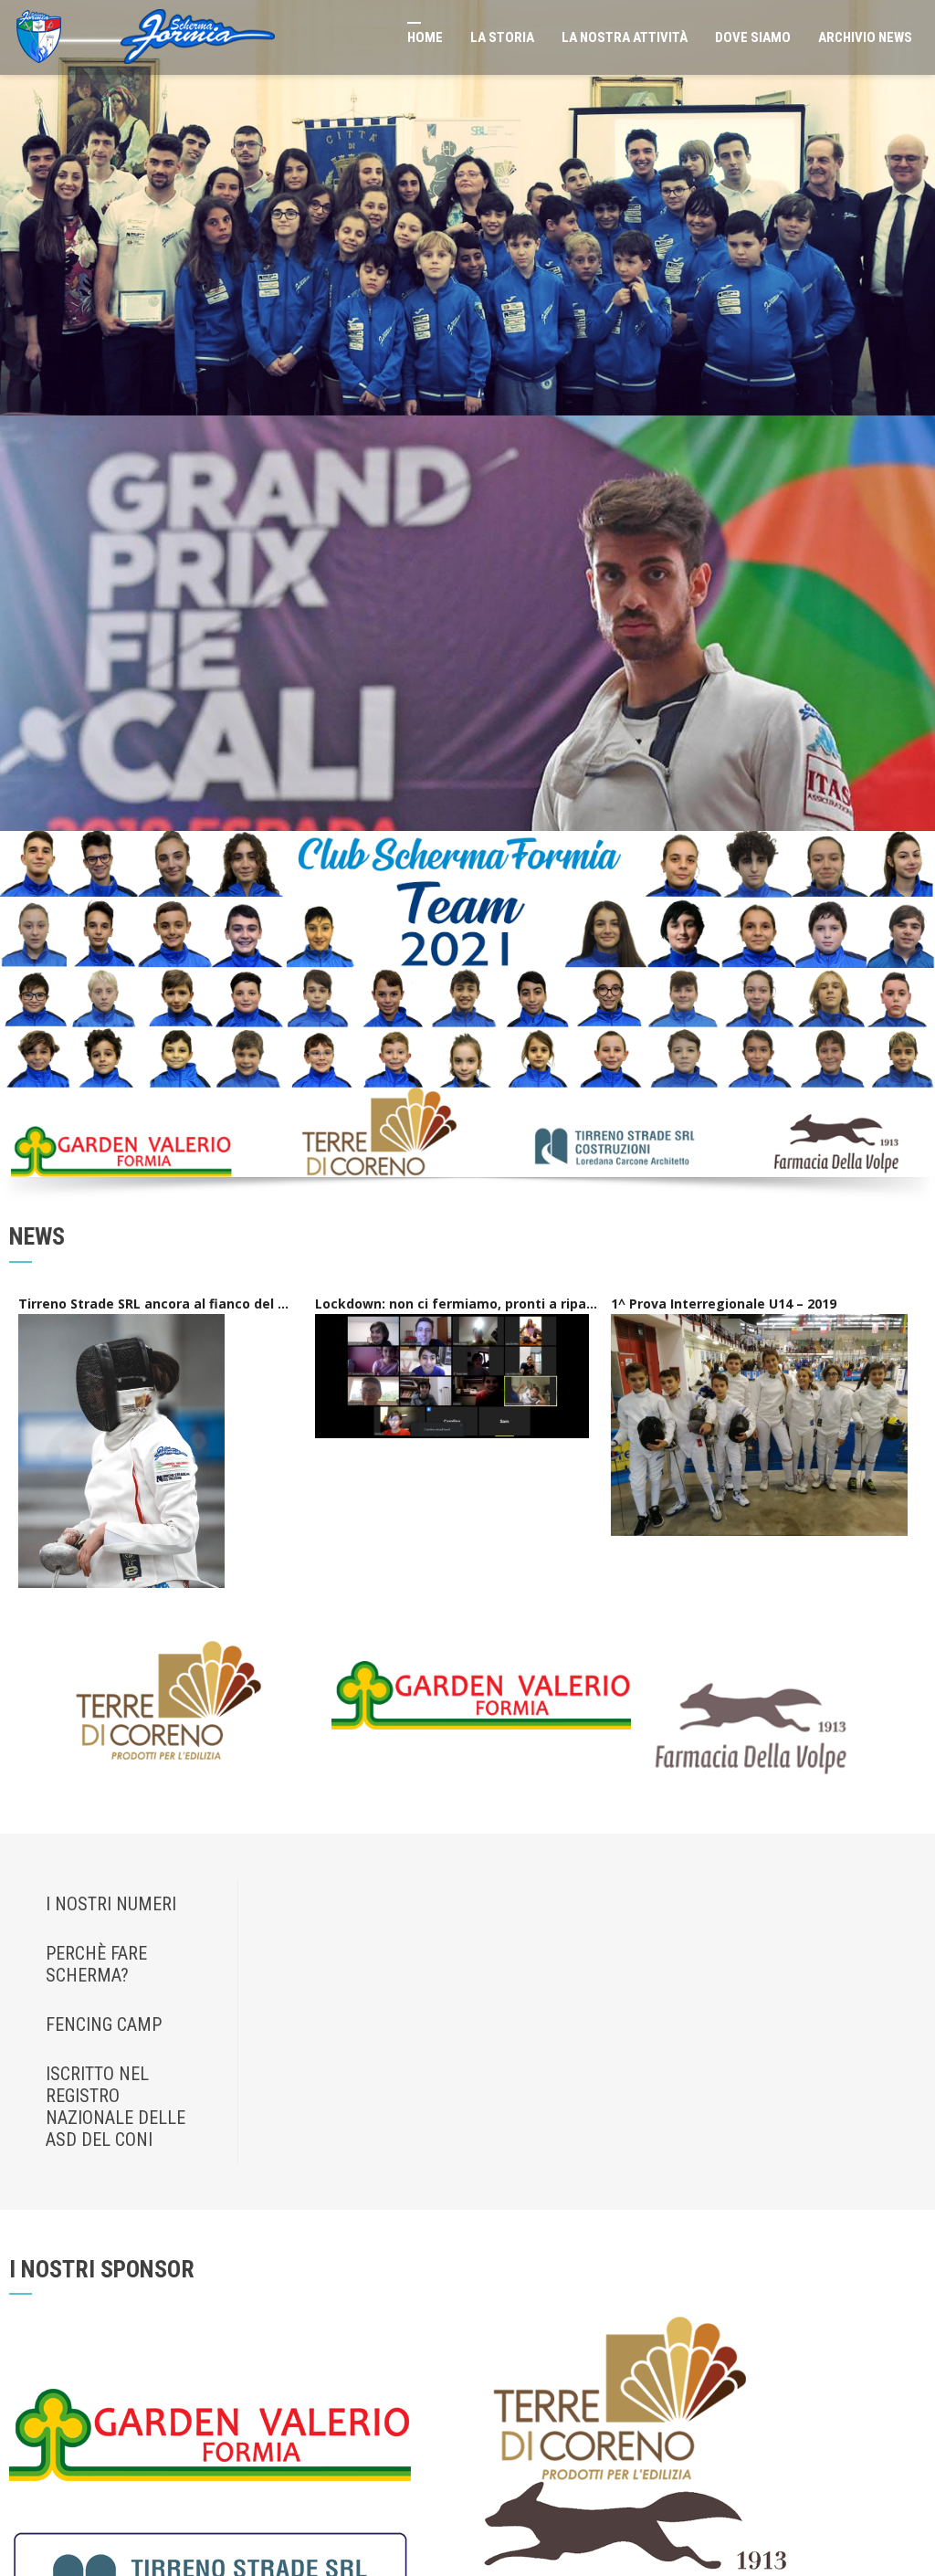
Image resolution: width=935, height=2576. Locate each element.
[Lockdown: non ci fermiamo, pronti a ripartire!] (452, 612)
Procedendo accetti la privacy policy (825, 1997)
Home (384, 37)
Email (732, 1930)
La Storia (461, 37)
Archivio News (845, 37)
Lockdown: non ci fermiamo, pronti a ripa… (456, 541)
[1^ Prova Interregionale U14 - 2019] (759, 662)
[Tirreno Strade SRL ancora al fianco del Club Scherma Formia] (121, 688)
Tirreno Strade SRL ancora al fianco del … (153, 541)
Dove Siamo (733, 37)
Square (71, 2177)
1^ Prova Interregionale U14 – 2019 (724, 541)
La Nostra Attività (583, 37)
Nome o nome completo (781, 1863)
